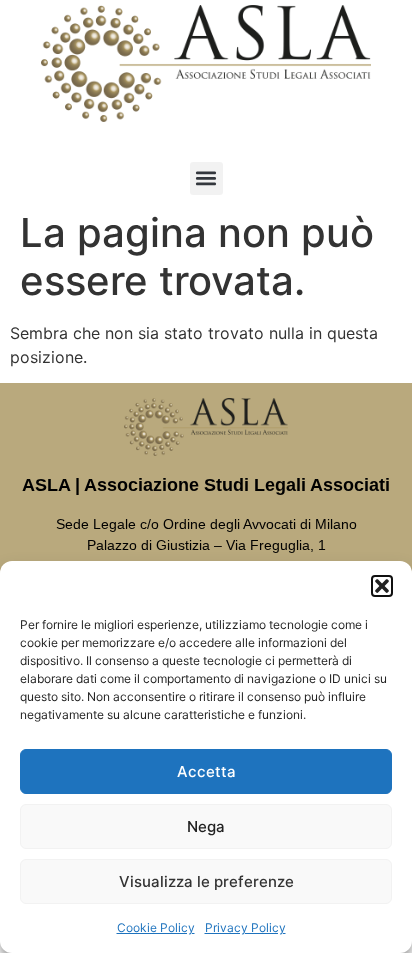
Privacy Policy (245, 927)
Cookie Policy (156, 927)
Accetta (206, 771)
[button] (382, 586)
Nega (206, 826)
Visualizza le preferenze (206, 881)
